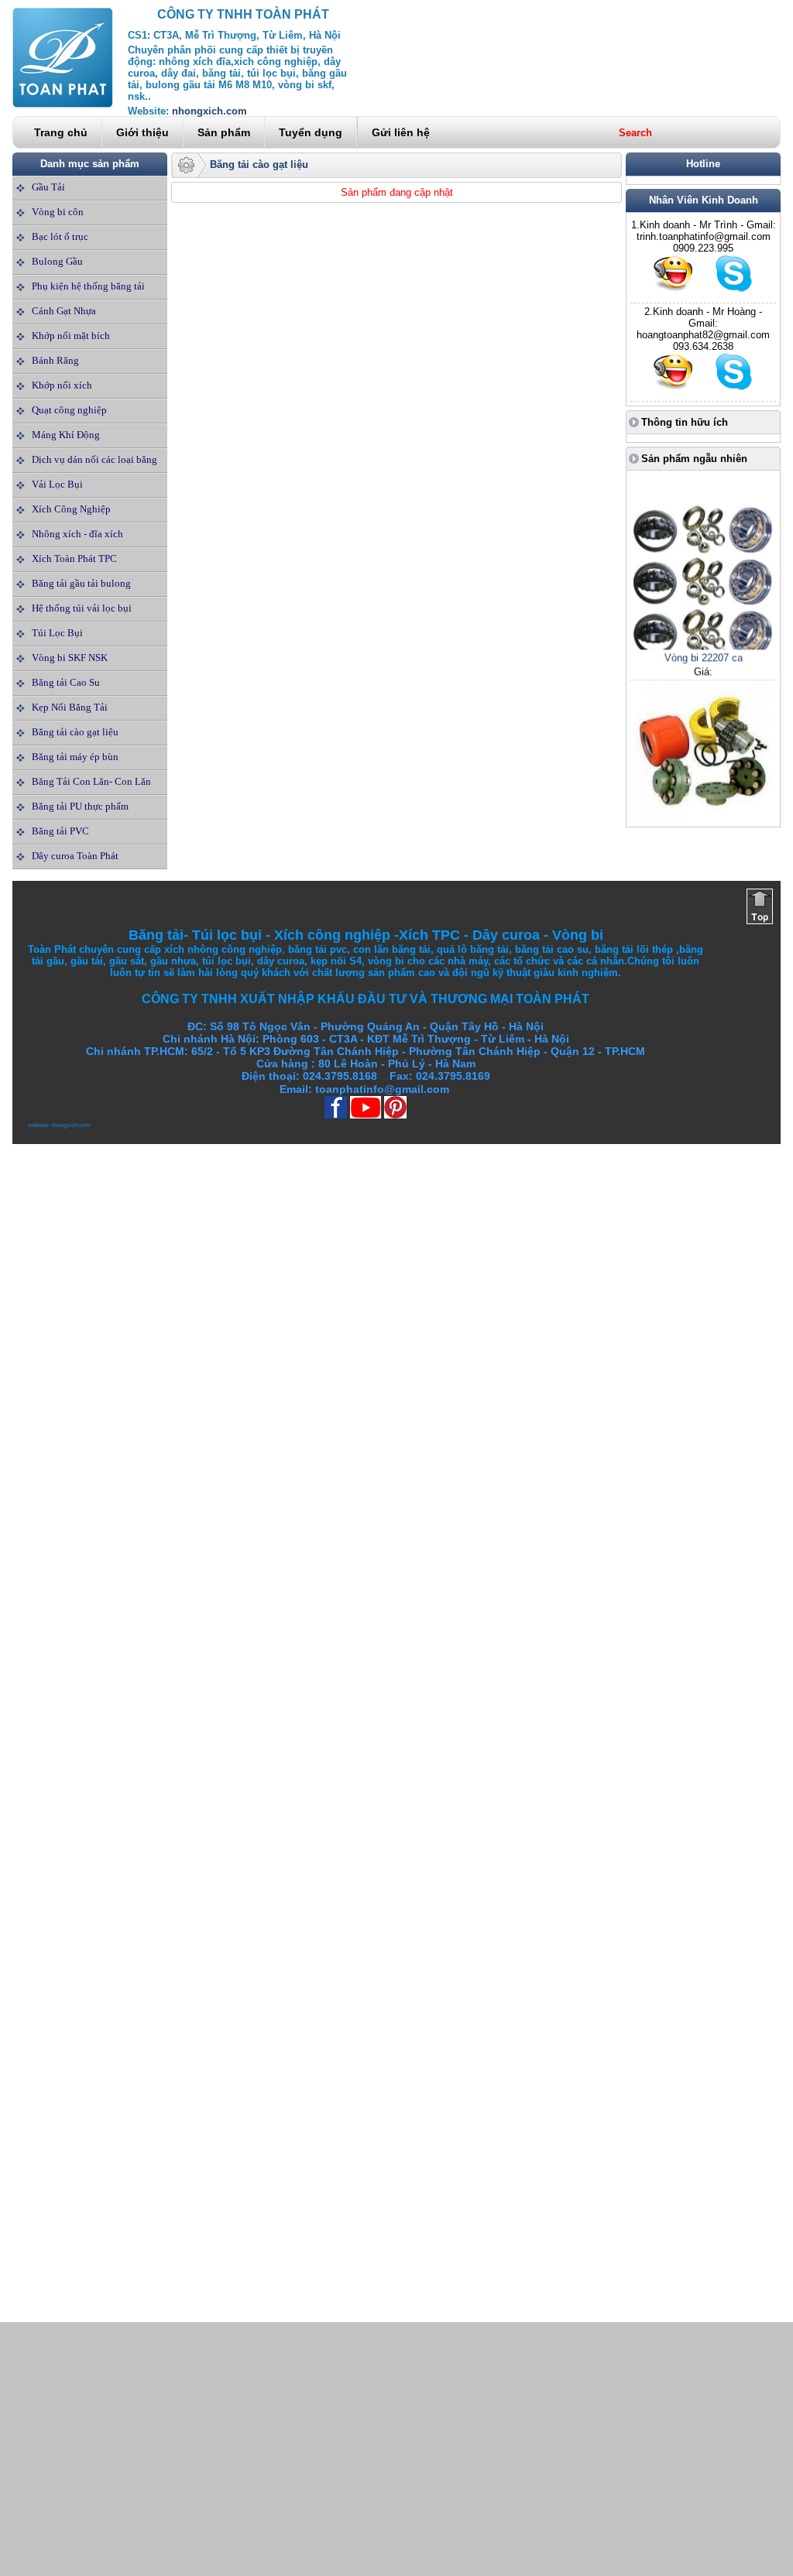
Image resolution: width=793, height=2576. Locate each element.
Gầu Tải (48, 187)
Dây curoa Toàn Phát (75, 856)
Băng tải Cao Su (66, 682)
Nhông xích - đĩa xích (77, 534)
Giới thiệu (142, 132)
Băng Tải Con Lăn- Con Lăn (91, 781)
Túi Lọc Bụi (57, 633)
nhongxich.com (209, 111)
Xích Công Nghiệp (71, 509)
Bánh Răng (55, 360)
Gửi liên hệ (401, 132)
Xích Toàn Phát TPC (74, 558)
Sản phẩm (224, 132)
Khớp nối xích (62, 385)
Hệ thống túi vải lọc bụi (82, 608)
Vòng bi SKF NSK (70, 658)
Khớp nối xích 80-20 (703, 812)
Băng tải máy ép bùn (75, 757)
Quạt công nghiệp (69, 410)
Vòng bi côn (58, 212)
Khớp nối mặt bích (71, 336)
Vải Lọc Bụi (57, 484)
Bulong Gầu (57, 261)
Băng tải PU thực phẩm (80, 806)
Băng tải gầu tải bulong (81, 583)
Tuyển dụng (311, 132)
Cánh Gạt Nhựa (64, 311)
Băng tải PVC (60, 831)
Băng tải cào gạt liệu (75, 732)
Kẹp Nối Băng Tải (70, 707)
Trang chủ (61, 132)
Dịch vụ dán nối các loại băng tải (94, 471)
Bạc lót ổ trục (60, 236)
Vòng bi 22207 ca (704, 640)
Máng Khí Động (66, 435)
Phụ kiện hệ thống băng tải (88, 286)
